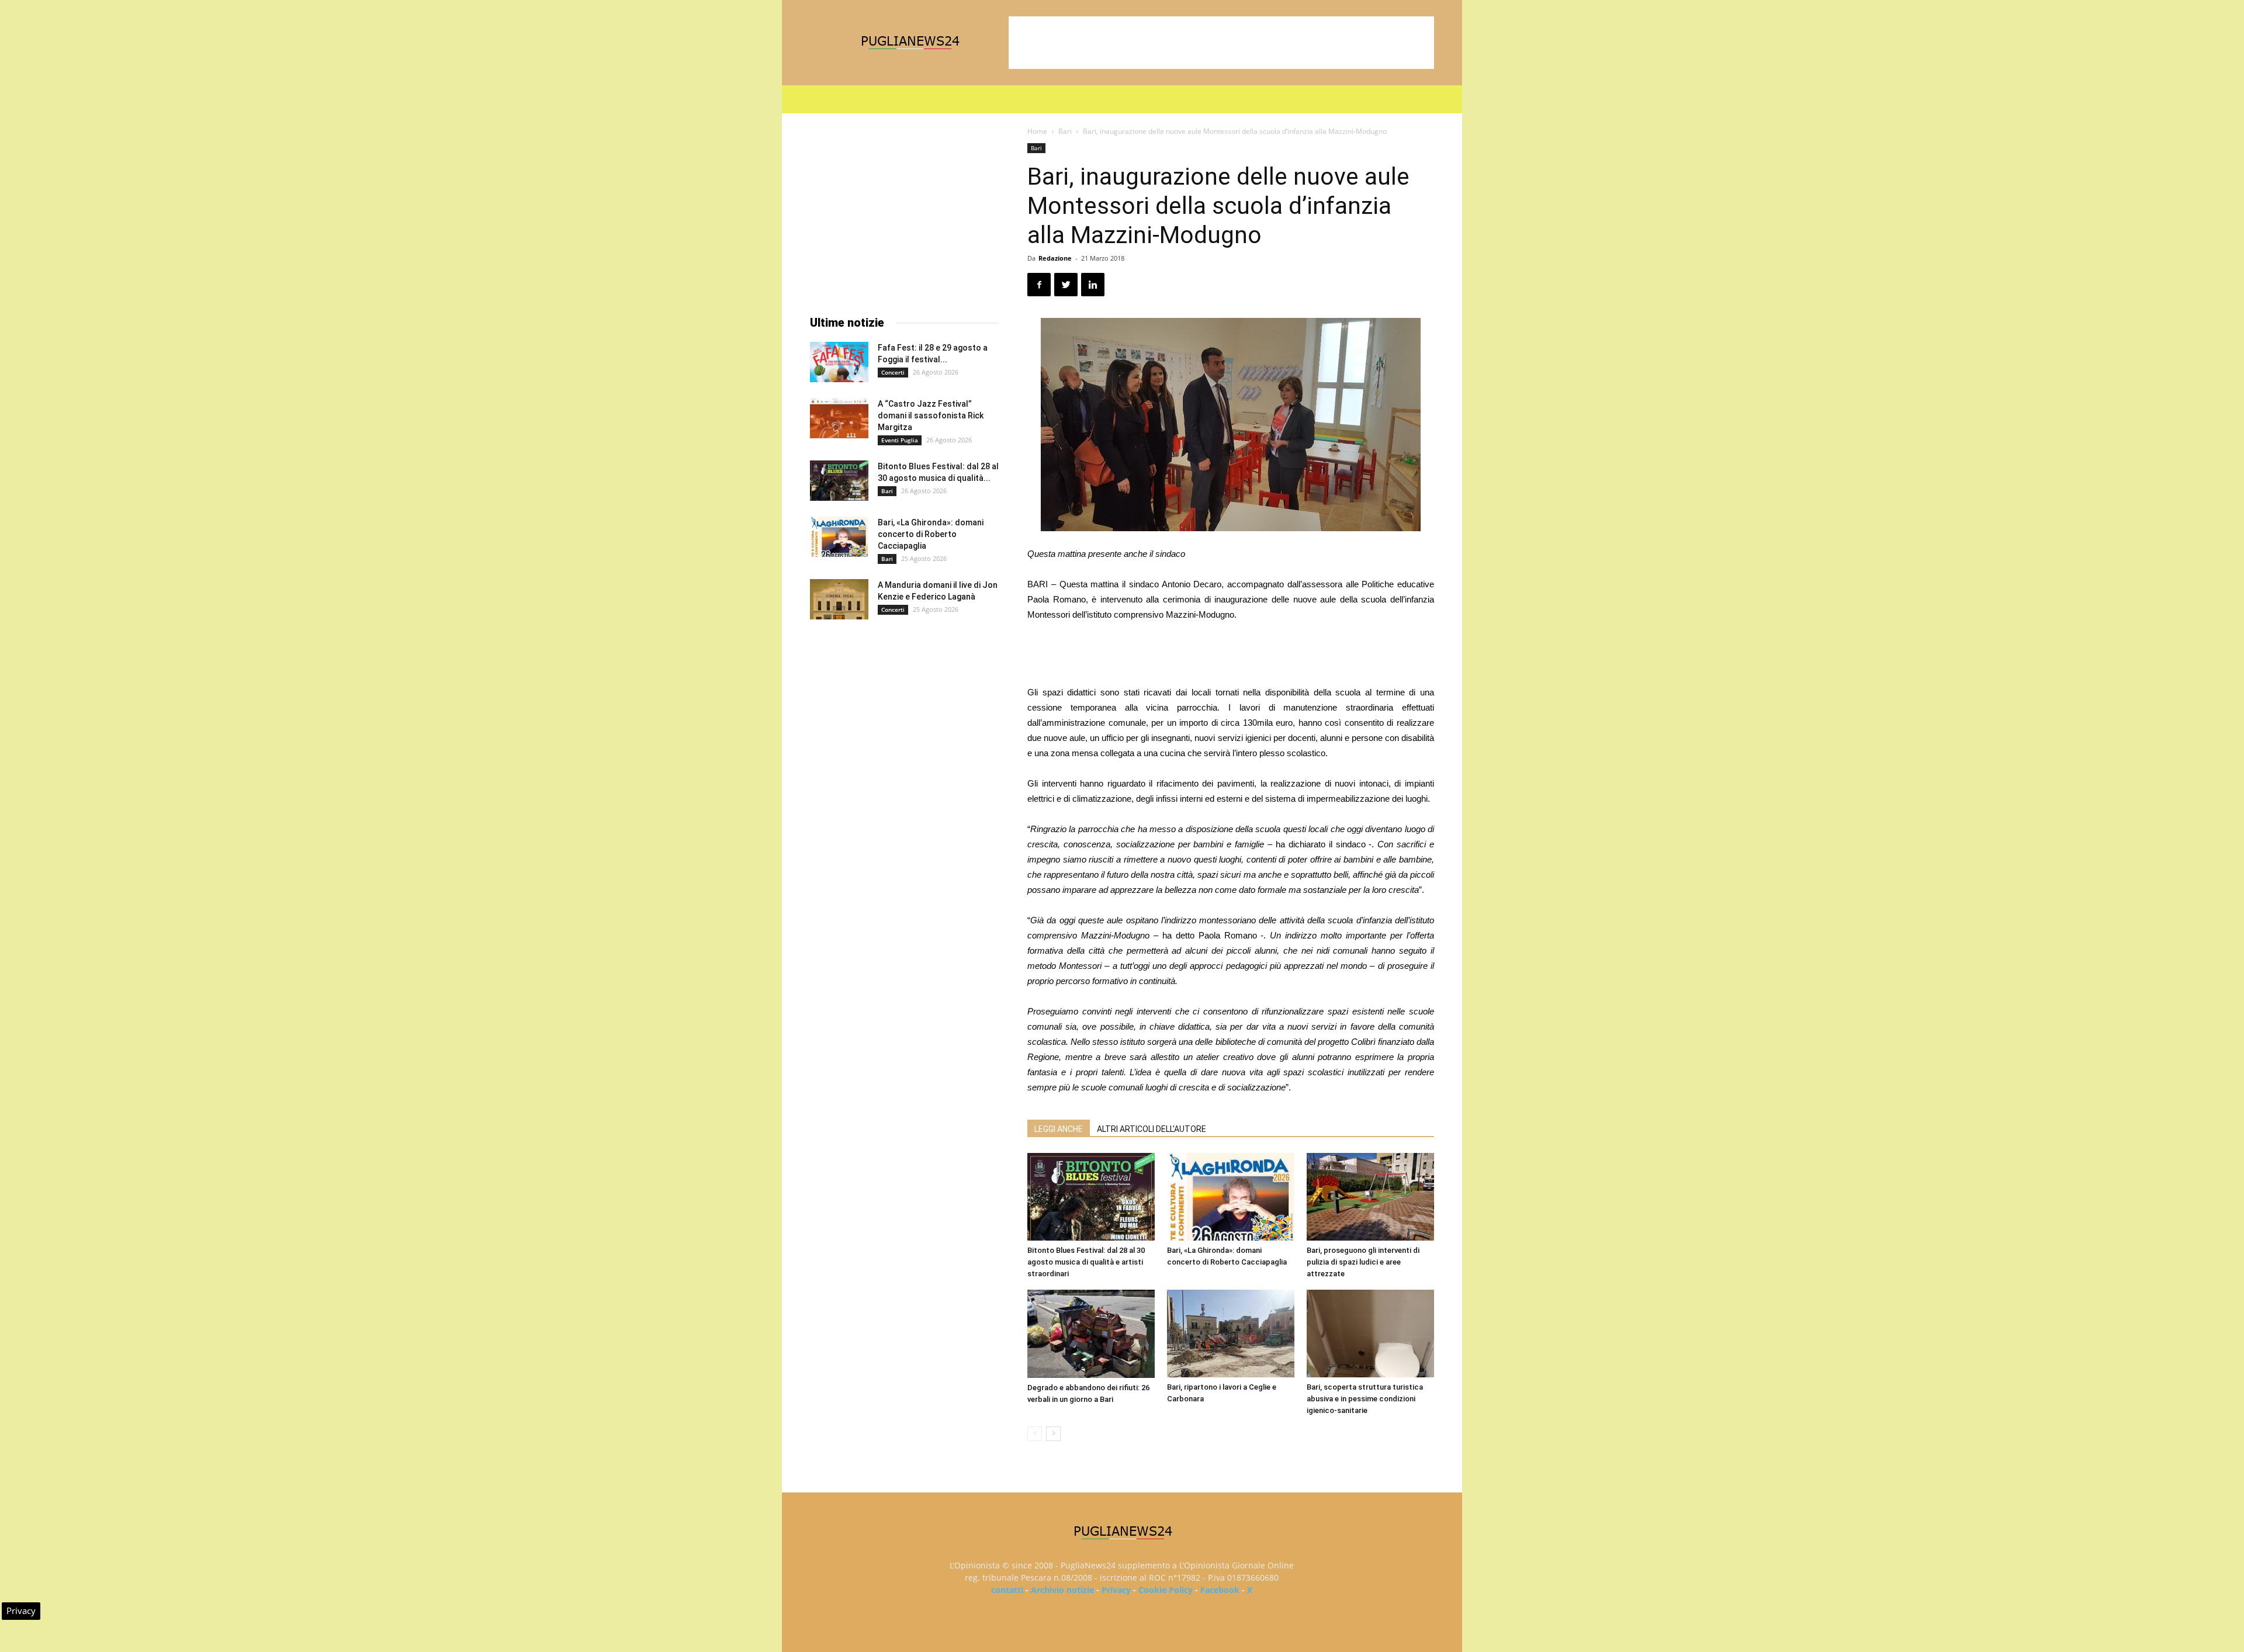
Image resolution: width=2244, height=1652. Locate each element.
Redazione (1055, 258)
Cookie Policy (1166, 1590)
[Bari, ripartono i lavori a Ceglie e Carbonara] (1231, 1334)
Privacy (1116, 1590)
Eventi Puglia (900, 440)
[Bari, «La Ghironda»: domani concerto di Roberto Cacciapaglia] (1231, 1197)
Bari (1065, 131)
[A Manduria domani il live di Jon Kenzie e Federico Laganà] (839, 599)
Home (1037, 131)
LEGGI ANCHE (1059, 1129)
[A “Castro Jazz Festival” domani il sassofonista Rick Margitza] (839, 418)
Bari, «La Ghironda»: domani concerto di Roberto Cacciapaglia (931, 534)
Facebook (1220, 1590)
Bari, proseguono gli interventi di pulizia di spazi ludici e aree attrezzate (1363, 1262)
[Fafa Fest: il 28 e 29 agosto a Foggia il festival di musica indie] (839, 362)
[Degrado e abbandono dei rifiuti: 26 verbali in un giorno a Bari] (1091, 1334)
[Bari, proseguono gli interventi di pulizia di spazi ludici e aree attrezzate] (1370, 1197)
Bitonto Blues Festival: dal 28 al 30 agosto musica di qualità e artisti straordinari (1086, 1262)
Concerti (893, 372)
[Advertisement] (1221, 43)
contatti (1007, 1590)
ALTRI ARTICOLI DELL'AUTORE (1152, 1129)
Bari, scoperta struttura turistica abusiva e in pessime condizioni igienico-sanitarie (1365, 1399)
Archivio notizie (1062, 1590)
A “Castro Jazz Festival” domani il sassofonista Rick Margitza (931, 415)
